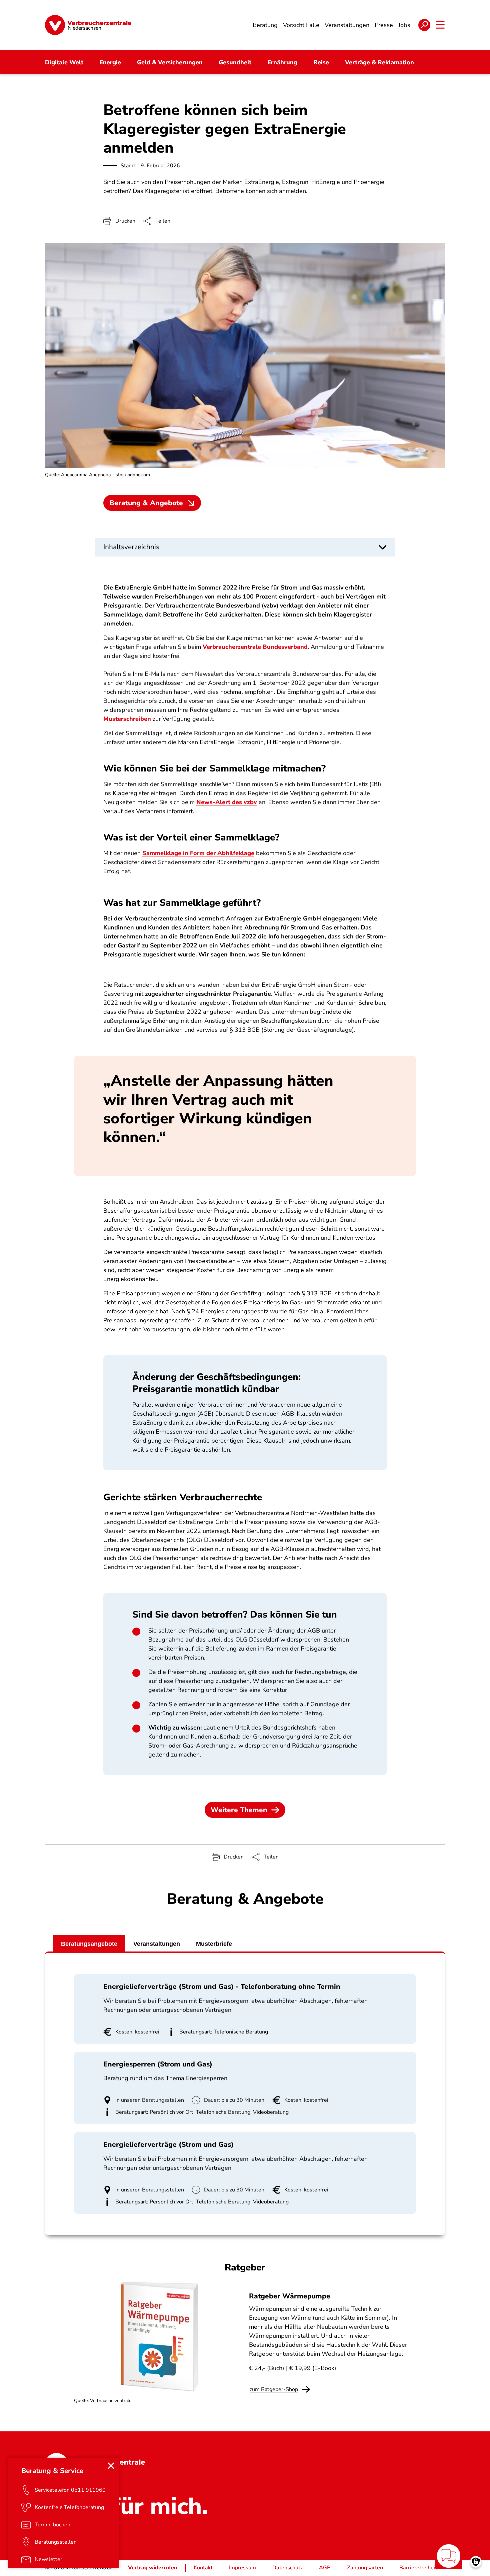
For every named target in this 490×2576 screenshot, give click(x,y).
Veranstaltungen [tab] (157, 1944)
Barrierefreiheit (418, 2568)
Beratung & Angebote (146, 503)
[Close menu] (111, 2466)
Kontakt (203, 2568)
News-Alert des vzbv (227, 802)
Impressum (242, 2568)
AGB (325, 2568)
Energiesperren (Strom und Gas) (158, 2064)
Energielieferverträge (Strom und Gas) (168, 2144)
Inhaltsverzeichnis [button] (131, 547)
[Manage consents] (476, 2562)
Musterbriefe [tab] (214, 1944)
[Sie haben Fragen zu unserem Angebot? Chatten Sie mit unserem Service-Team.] (449, 2556)
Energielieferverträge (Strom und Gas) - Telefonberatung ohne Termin (222, 1986)
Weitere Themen (239, 1810)
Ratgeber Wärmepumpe (290, 2296)
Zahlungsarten (365, 2568)
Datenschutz (287, 2568)
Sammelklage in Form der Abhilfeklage (198, 853)
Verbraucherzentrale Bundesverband (255, 647)
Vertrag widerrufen (153, 2568)
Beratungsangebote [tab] (89, 1944)
